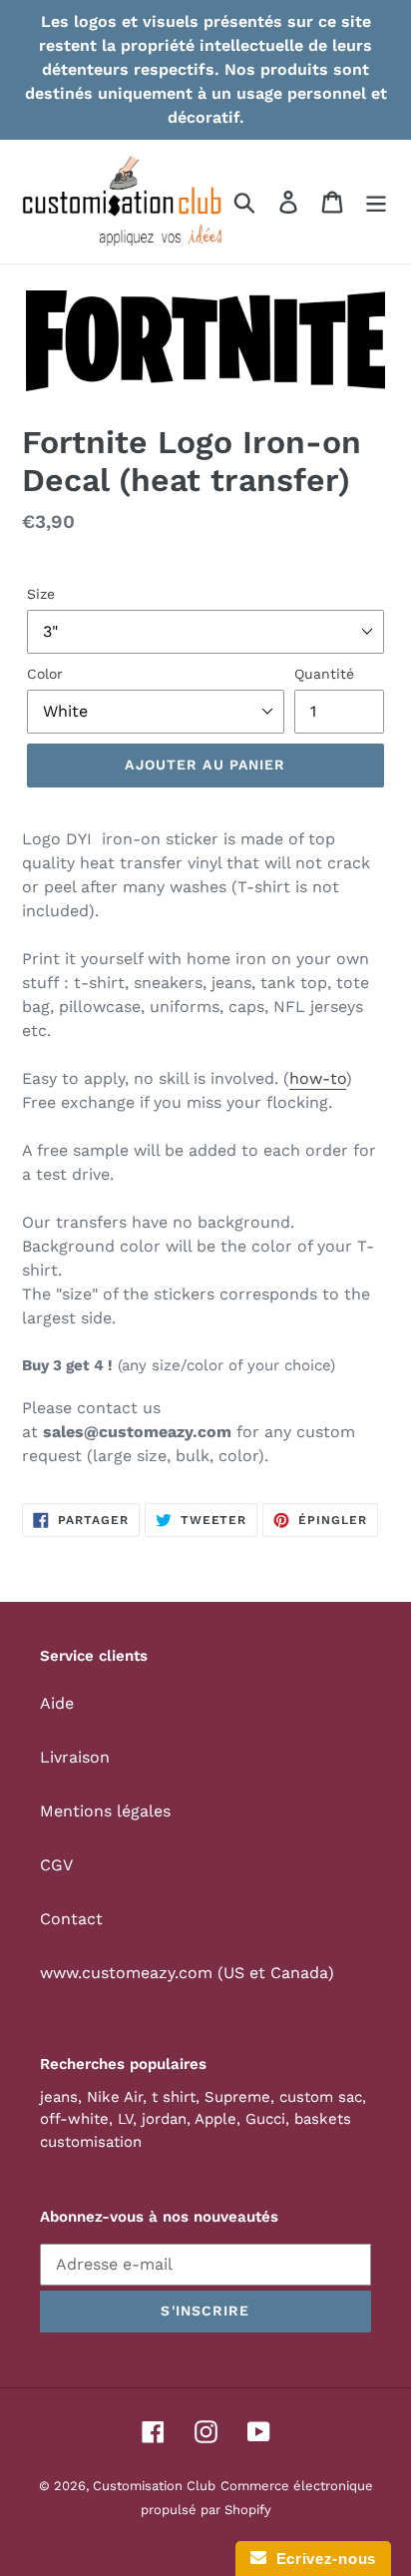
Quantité (324, 674)
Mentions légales (105, 1811)
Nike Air (115, 2097)
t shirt (174, 2097)
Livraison (75, 1757)
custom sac (321, 2097)
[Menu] (376, 202)
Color (45, 674)
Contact (71, 1919)
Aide (57, 1703)
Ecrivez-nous (321, 2559)
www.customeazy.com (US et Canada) (187, 1973)
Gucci (265, 2119)
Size (41, 594)
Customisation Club (154, 2486)
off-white (74, 2119)
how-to (318, 1078)
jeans (59, 2097)
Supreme (237, 2097)
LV (125, 2119)
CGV (56, 1865)
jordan (164, 2119)
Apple (215, 2119)
